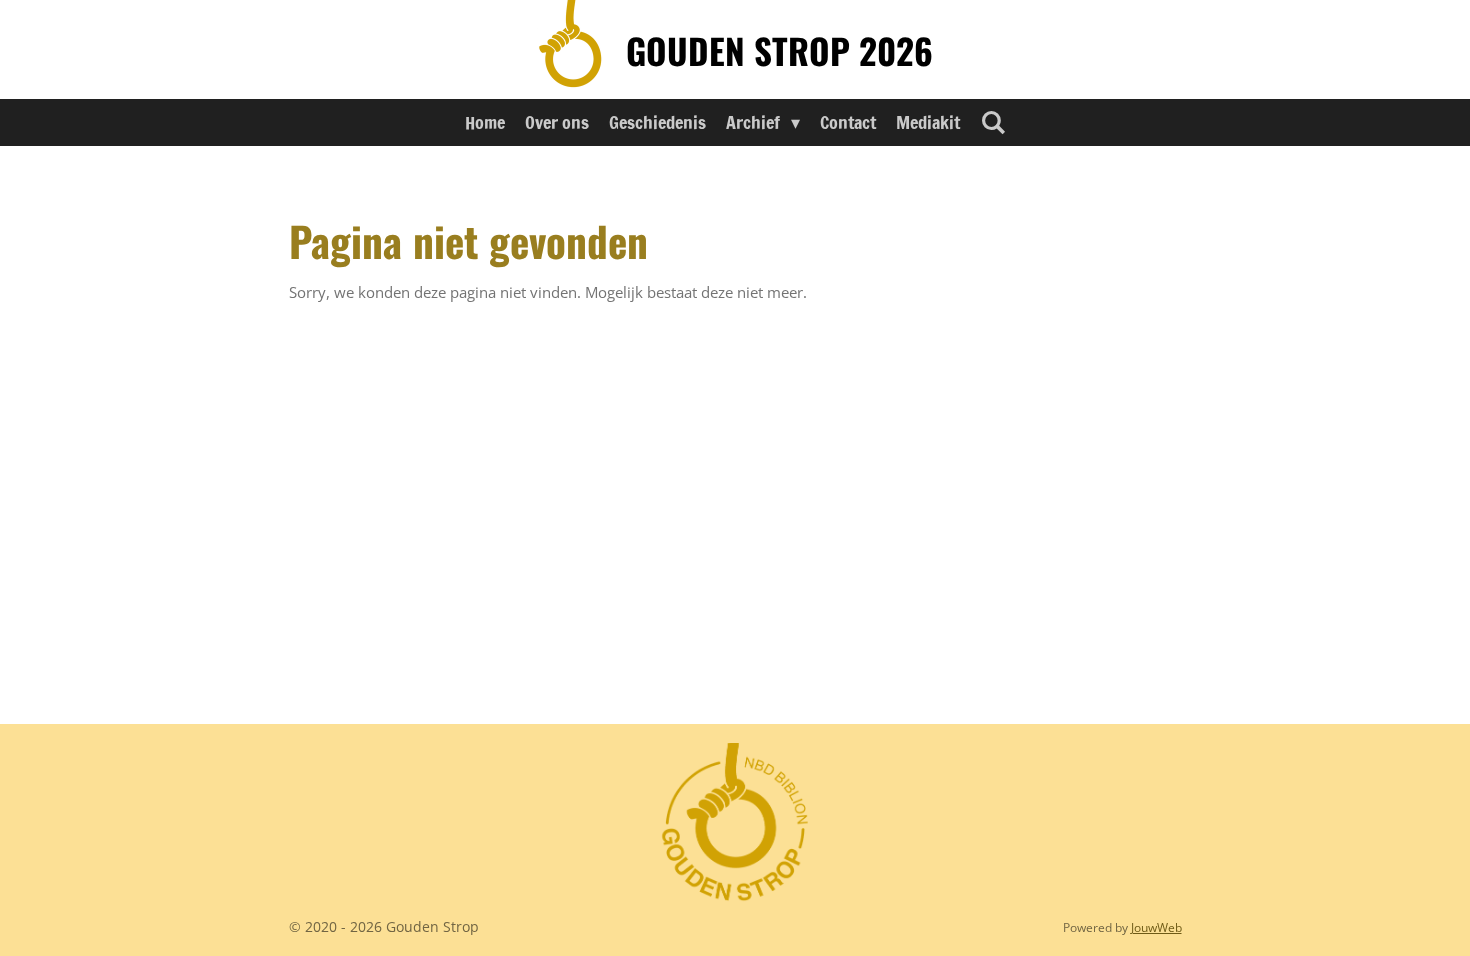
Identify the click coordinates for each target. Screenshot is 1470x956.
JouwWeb (1156, 927)
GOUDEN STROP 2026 (779, 50)
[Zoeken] (992, 122)
